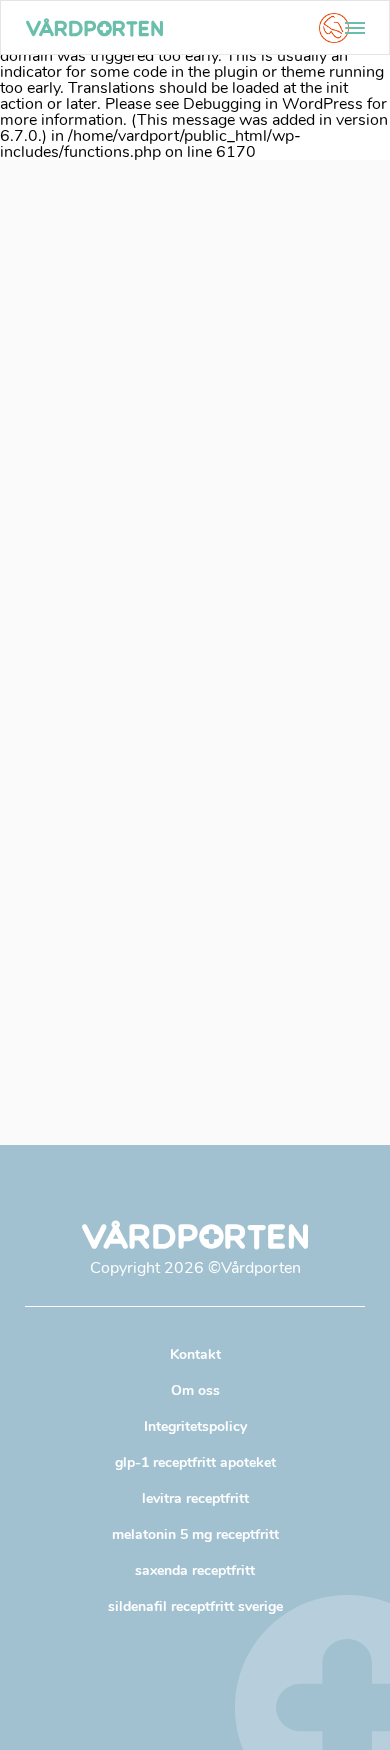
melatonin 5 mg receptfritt (195, 1534)
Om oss (195, 1390)
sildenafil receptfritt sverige (195, 1606)
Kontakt (195, 1354)
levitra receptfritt (195, 1498)
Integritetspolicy (195, 1426)
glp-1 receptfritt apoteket (195, 1462)
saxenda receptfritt (195, 1570)
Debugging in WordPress (273, 104)
